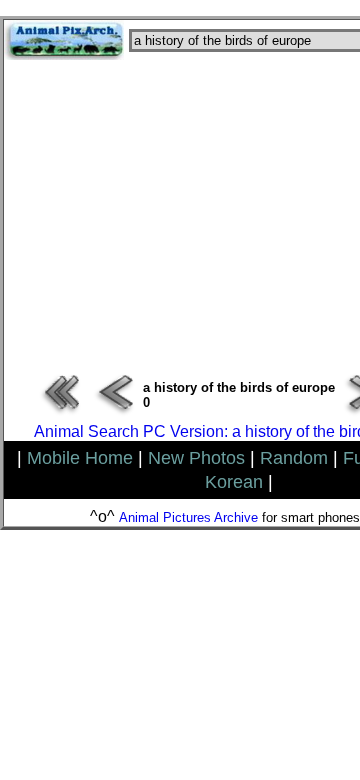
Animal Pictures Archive (188, 517)
